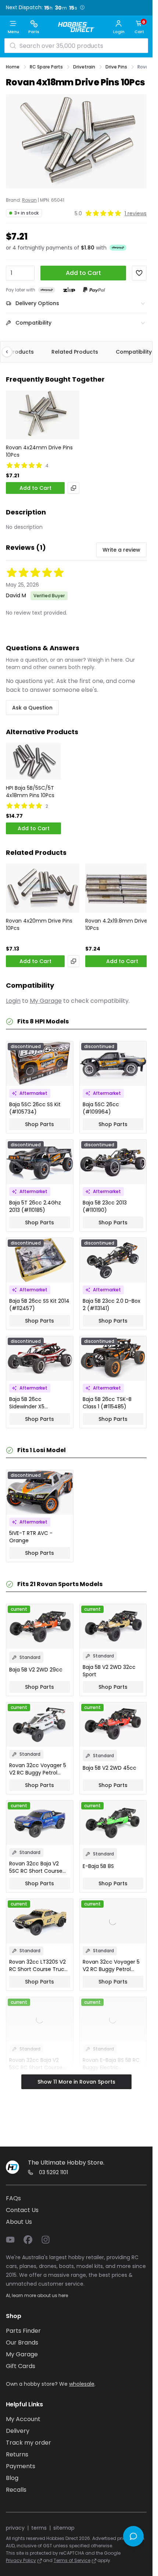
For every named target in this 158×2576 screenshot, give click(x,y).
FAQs (13, 2198)
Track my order (28, 2443)
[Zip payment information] (69, 290)
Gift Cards (21, 2366)
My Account (23, 2419)
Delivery (18, 2431)
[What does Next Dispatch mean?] (82, 7)
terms (39, 2528)
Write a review (121, 550)
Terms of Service (72, 2560)
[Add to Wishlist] (139, 273)
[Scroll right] (142, 352)
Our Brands (22, 2343)
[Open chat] (133, 2536)
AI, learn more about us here (37, 2295)
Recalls (16, 2490)
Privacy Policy (21, 2560)
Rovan (29, 200)
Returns (17, 2454)
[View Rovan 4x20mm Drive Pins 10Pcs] (43, 888)
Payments (21, 2466)
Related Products (75, 352)
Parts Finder (23, 2331)
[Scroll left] (11, 352)
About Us (19, 2222)
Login (13, 1001)
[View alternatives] (73, 488)
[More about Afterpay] (118, 248)
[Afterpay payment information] (47, 290)
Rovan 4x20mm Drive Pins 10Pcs (39, 924)
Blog (12, 2478)
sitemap (64, 2528)
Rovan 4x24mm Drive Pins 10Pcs (39, 451)
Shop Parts (39, 1124)
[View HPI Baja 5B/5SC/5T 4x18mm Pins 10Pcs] (33, 761)
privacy (15, 2528)
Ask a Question (32, 708)
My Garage (46, 1001)
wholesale (82, 2384)
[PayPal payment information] (94, 290)
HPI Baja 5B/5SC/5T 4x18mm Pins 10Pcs (30, 792)
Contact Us (22, 2210)
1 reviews (136, 213)
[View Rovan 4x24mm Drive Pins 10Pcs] (43, 415)
